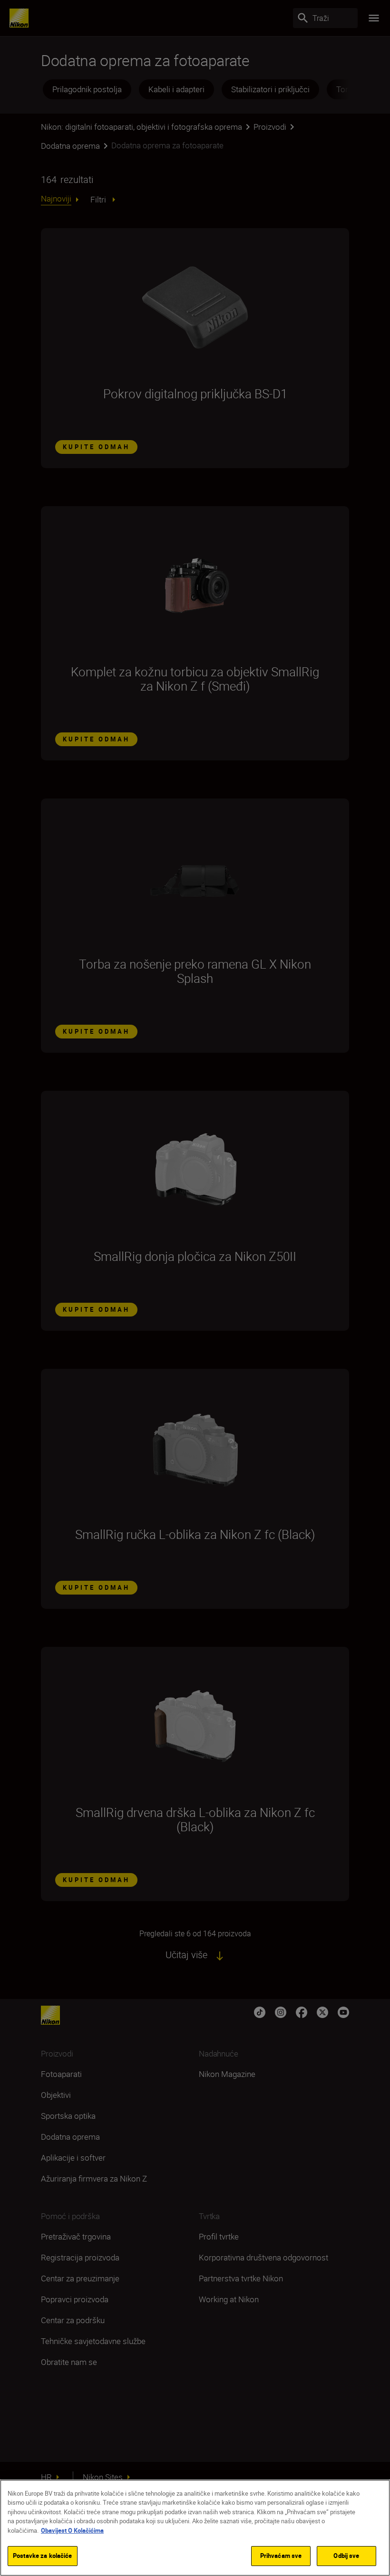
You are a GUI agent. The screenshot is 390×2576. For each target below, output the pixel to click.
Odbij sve (346, 2556)
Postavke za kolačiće (43, 2556)
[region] (195, 2528)
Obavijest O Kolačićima (72, 2530)
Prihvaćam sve (281, 2556)
